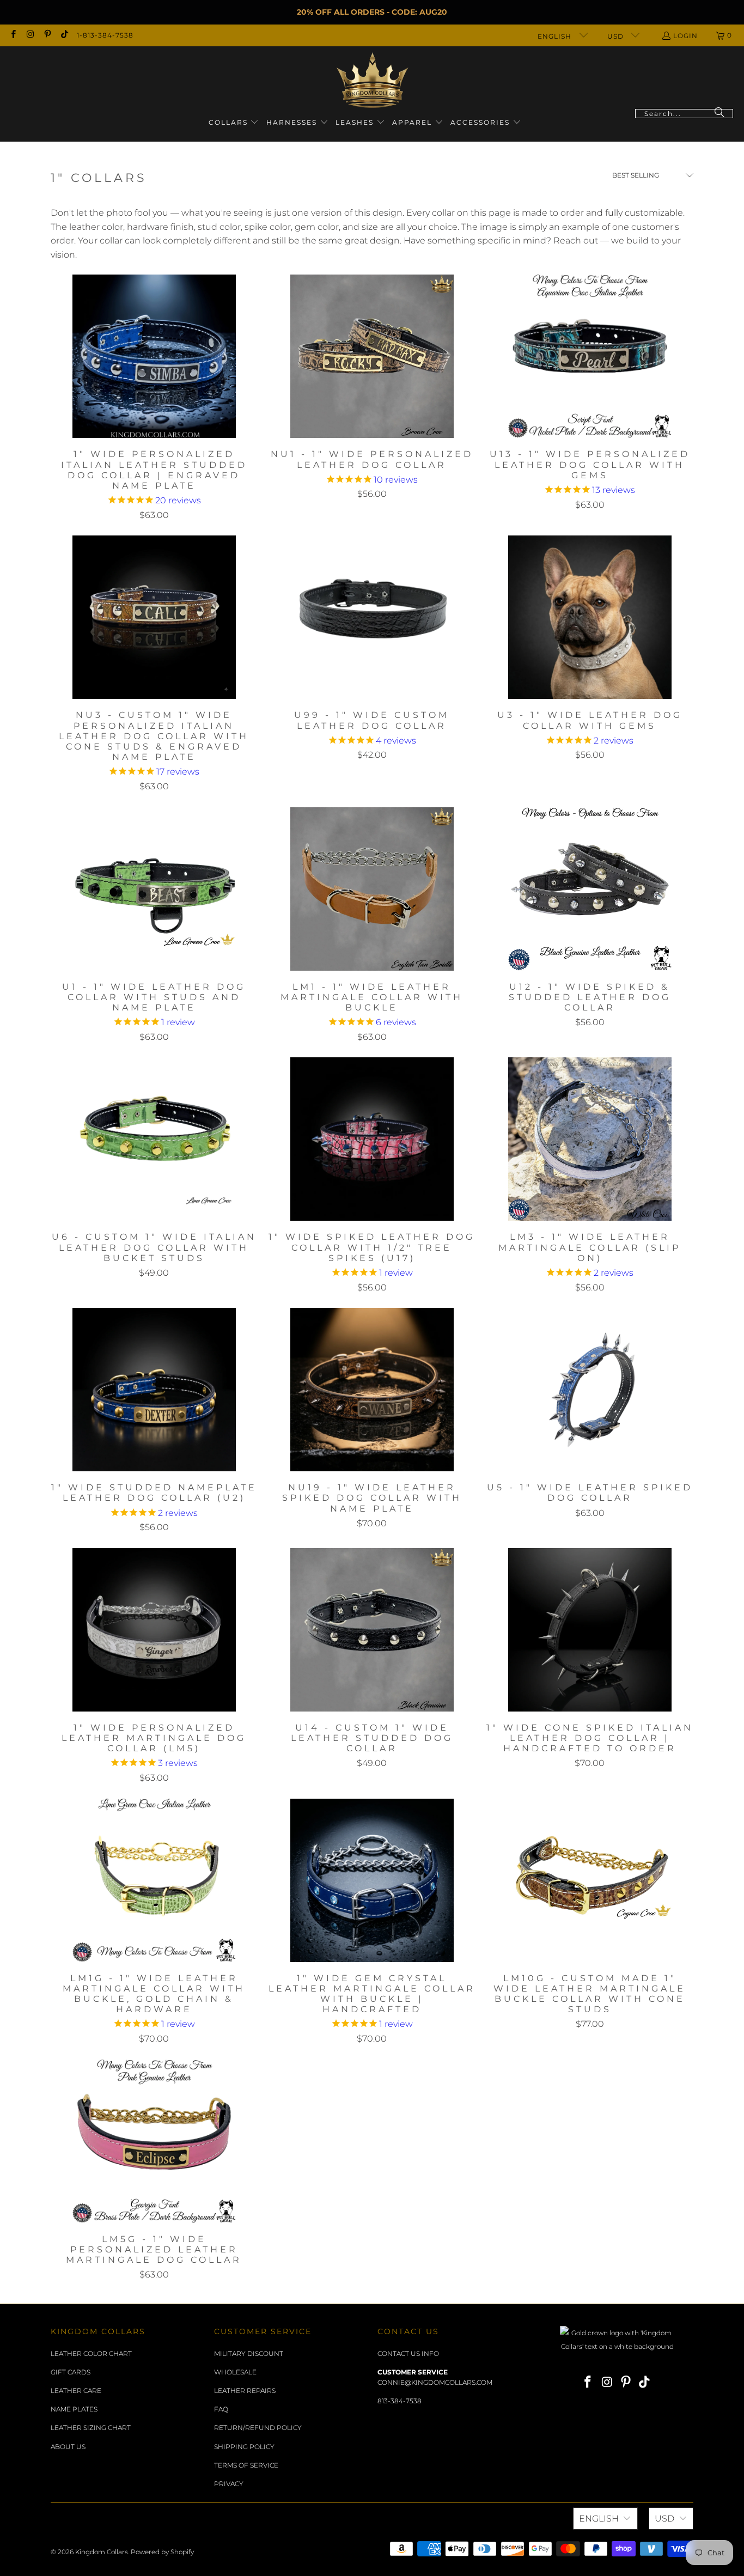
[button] (234, 123)
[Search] (719, 114)
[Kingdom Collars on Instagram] (30, 35)
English (556, 36)
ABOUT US (68, 2447)
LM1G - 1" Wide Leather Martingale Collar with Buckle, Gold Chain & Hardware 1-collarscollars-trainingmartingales (154, 1880)
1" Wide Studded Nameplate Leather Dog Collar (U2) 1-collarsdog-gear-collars (154, 1390)
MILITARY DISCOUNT (249, 2353)
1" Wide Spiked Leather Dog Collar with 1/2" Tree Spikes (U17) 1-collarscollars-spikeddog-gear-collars (372, 1139)
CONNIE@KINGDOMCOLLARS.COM (435, 2382)
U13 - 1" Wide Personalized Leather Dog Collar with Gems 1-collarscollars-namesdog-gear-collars (590, 356)
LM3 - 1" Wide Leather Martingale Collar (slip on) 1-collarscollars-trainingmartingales (590, 1139)
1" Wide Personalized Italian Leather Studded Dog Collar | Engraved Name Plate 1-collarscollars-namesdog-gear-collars (154, 356)
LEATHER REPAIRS (245, 2391)
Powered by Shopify (162, 2552)
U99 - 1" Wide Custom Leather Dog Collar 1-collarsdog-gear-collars (372, 617)
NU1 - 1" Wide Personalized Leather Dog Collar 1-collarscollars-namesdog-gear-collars (372, 356)
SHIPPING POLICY (244, 2447)
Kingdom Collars (102, 2552)
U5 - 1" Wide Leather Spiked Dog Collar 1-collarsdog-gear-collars (590, 1390)
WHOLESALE (235, 2372)
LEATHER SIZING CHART (91, 2428)
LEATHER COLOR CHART (91, 2353)
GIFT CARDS (71, 2372)
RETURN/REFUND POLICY (258, 2428)
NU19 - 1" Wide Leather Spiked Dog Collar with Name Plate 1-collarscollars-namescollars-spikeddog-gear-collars (372, 1390)
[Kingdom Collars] (372, 80)
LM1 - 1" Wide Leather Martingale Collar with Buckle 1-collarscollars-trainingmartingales (372, 889)
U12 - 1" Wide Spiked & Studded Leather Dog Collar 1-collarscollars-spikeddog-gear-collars (590, 889)
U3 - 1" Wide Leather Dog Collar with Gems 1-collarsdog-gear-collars (590, 617)
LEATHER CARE (76, 2391)
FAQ (221, 2409)
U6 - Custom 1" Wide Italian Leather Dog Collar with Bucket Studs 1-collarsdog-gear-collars (154, 1139)
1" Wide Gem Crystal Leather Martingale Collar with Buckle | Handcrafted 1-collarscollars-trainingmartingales (372, 1880)
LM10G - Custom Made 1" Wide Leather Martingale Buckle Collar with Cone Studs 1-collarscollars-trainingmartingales (590, 1880)
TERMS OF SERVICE (246, 2465)
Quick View (154, 381)
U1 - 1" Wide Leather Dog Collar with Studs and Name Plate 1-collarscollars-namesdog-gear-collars (154, 889)
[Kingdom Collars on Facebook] (13, 35)
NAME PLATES (74, 2409)
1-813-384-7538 (105, 35)
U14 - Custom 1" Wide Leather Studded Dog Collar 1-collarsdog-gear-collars (372, 1630)
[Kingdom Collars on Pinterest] (47, 35)
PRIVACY (229, 2484)
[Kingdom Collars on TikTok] (64, 35)
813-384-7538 (400, 2401)
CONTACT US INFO (408, 2353)
